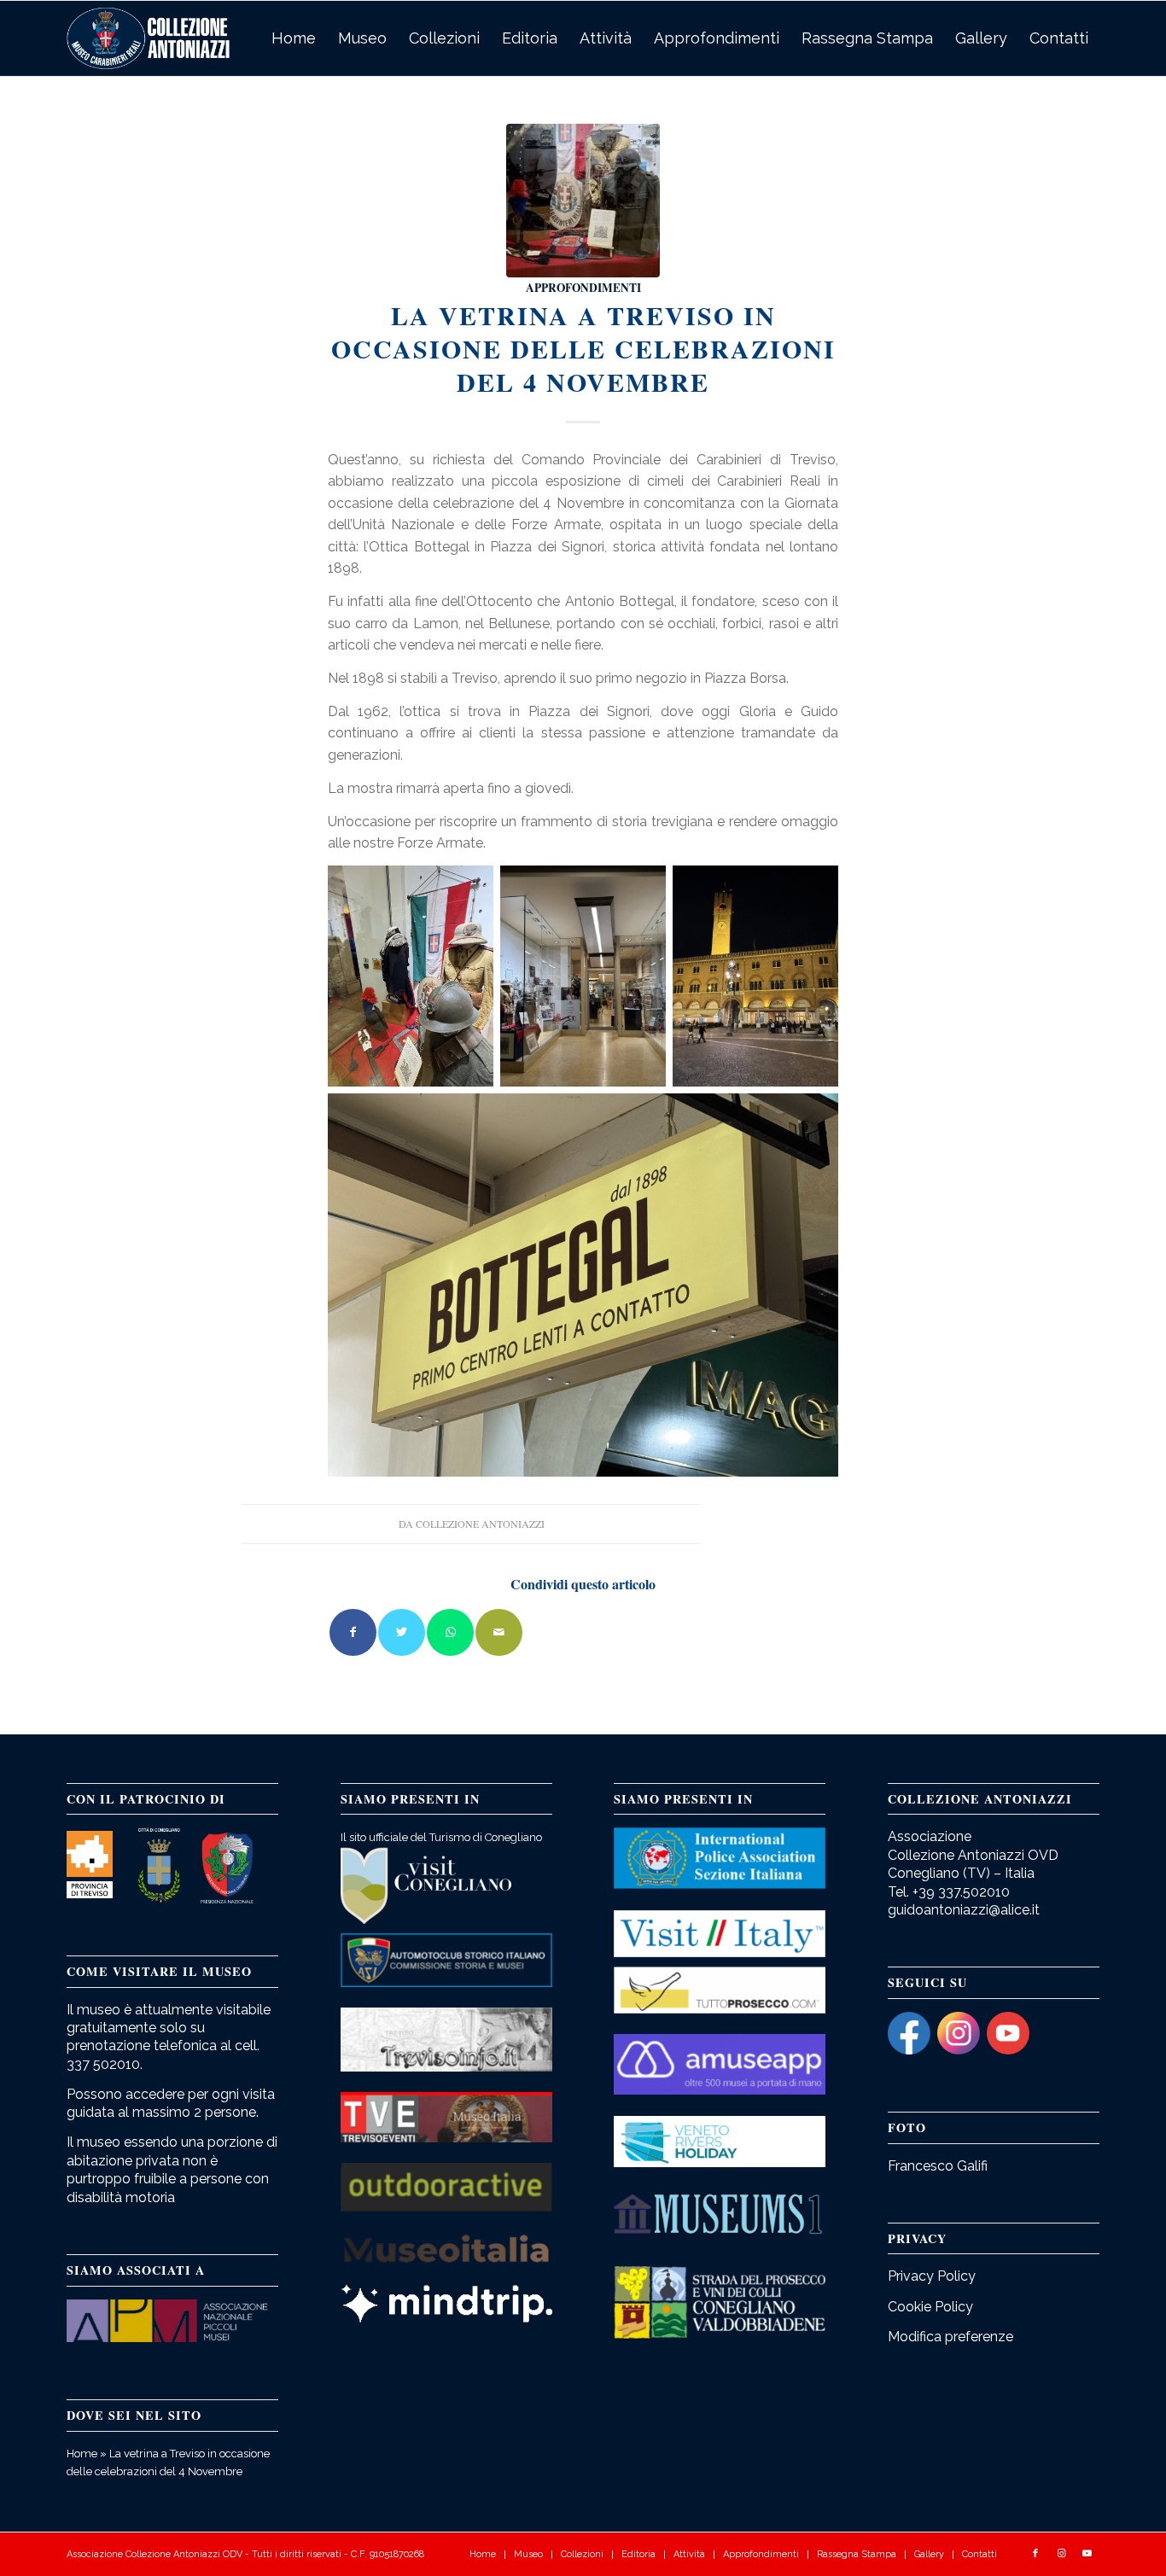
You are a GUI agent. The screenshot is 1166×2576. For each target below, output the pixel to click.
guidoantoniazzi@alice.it (964, 1910)
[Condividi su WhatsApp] (450, 1632)
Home (82, 2454)
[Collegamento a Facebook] (1035, 2554)
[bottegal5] (583, 201)
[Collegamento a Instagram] (1061, 2554)
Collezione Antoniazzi (480, 1524)
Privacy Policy (932, 2276)
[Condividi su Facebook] (353, 1632)
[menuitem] (294, 38)
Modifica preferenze (950, 2337)
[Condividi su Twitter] (402, 1632)
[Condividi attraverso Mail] (499, 1632)
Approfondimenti (583, 288)
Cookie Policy (930, 2307)
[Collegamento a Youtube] (1087, 2554)
